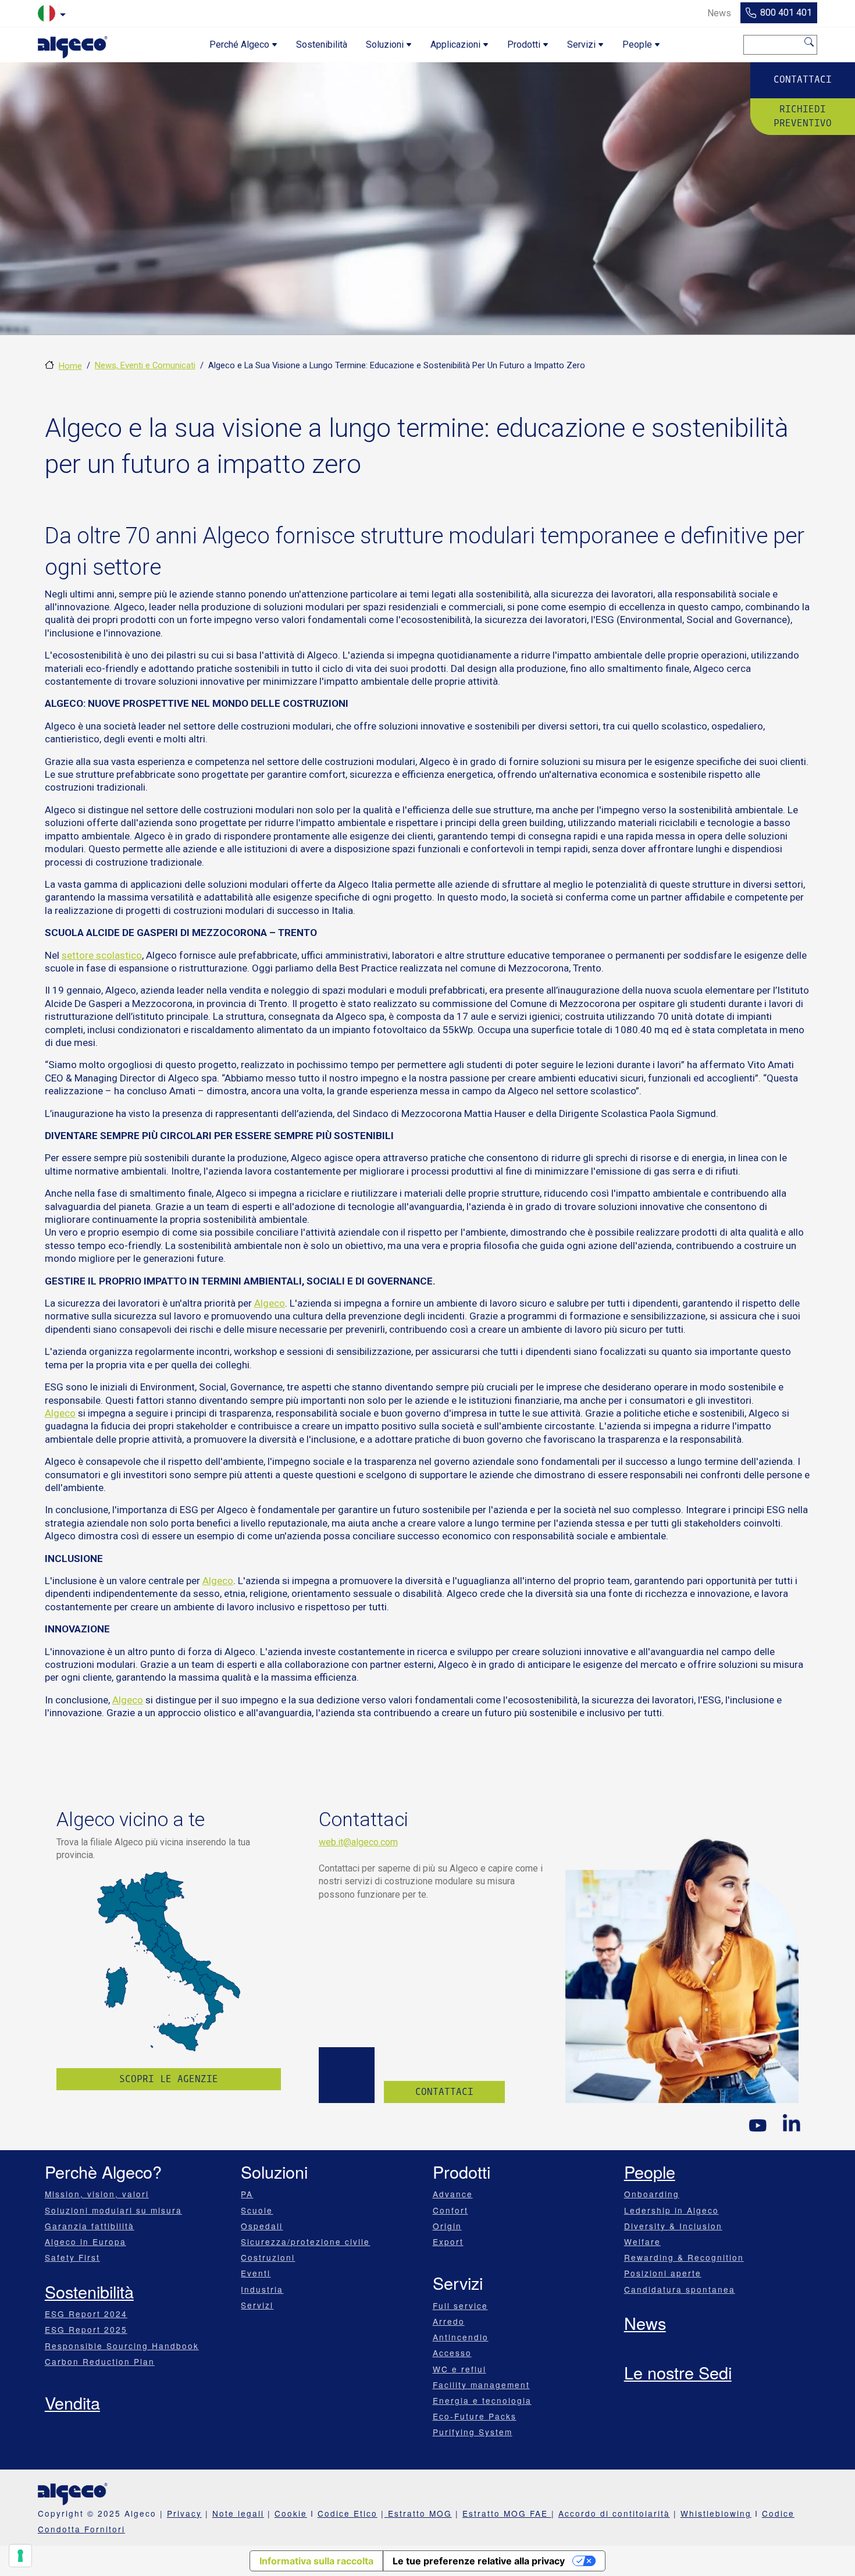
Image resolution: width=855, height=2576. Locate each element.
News (645, 2323)
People (650, 2171)
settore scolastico (102, 955)
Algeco (270, 1303)
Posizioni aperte (663, 2273)
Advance (453, 2194)
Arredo (449, 2321)
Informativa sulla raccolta (316, 2561)
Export (448, 2241)
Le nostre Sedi (678, 2372)
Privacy (184, 2513)
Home (70, 366)
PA (247, 2194)
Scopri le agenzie (169, 2079)
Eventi (256, 2273)
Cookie (291, 2513)
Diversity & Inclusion (673, 2226)
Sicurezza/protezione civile (305, 2241)
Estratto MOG (420, 2513)
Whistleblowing (716, 2513)
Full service (460, 2305)
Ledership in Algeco (671, 2210)
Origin (447, 2226)
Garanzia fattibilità (90, 2226)
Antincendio (461, 2337)
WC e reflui (459, 2369)
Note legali (238, 2513)
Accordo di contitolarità (614, 2513)
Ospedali (262, 2226)
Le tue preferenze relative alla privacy (479, 2561)
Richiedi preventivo (803, 116)
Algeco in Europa (85, 2241)
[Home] (73, 45)
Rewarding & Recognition (684, 2257)
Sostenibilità (89, 2291)
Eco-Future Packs (475, 2416)
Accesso (452, 2353)
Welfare (642, 2241)
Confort (450, 2210)
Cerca (810, 42)
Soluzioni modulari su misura (113, 2210)
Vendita (72, 2402)
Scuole (257, 2210)
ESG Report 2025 (86, 2329)
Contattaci (803, 79)
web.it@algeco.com (358, 1842)
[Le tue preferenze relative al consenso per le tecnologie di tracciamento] (20, 2556)
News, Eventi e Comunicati (145, 365)
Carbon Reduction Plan (100, 2361)
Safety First (72, 2257)
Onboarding (652, 2194)
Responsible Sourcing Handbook (122, 2346)
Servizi (257, 2305)
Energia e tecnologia (482, 2400)
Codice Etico (348, 2513)
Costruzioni (268, 2257)
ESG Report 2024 (86, 2314)
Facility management (481, 2385)
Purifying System (473, 2432)
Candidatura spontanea (680, 2289)
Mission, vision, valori (97, 2194)
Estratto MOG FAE (507, 2513)
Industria (262, 2289)
